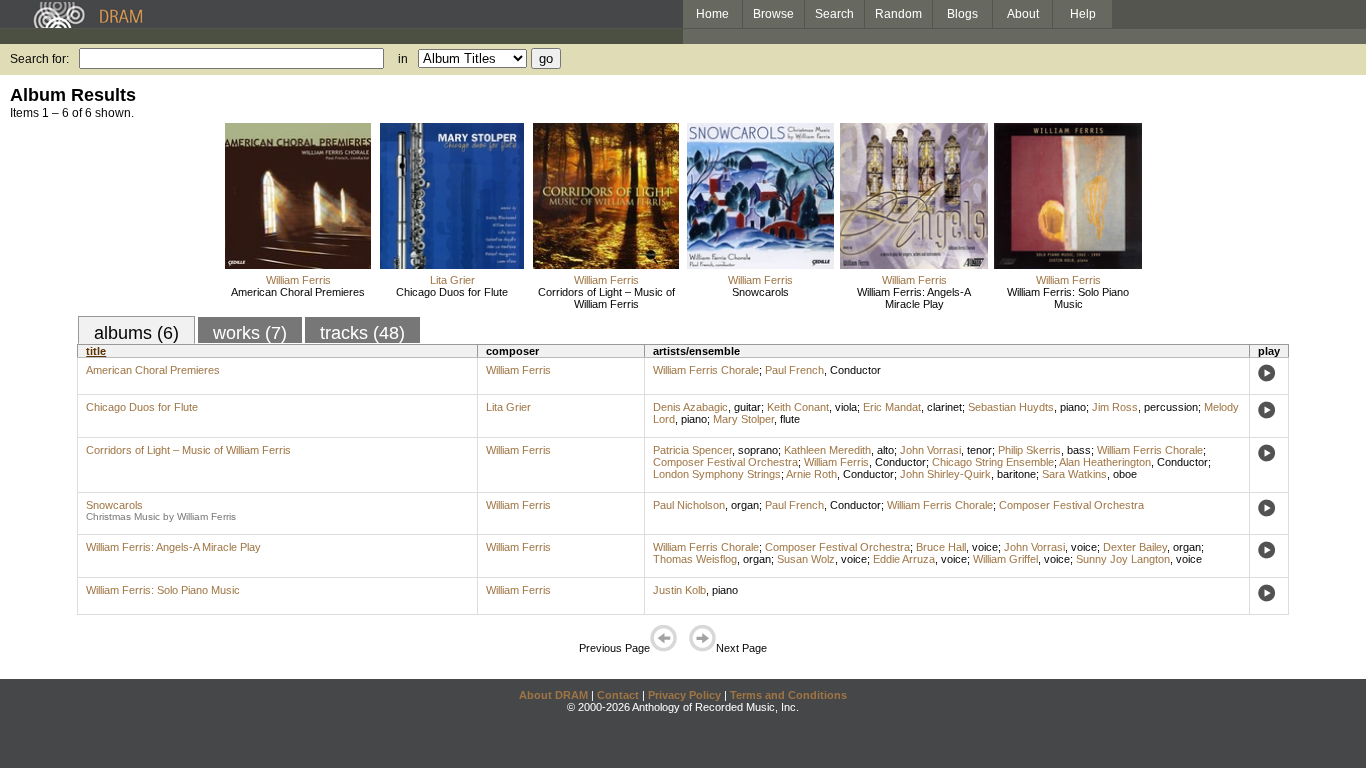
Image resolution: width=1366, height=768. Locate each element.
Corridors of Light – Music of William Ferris (606, 298)
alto (885, 450)
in (403, 59)
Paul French (794, 370)
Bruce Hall (941, 547)
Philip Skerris (1029, 450)
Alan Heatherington (1105, 462)
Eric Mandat (892, 407)
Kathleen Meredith (827, 450)
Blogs (962, 14)
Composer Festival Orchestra (725, 462)
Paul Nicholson (689, 505)
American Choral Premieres (298, 292)
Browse (773, 14)
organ (745, 505)
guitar (747, 407)
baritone (1016, 474)
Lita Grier (452, 280)
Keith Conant (798, 407)
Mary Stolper (743, 419)
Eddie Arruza (904, 559)
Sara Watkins (1074, 474)
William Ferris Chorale (706, 370)
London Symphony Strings (717, 474)
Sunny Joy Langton (1123, 559)
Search (834, 14)
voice (985, 547)
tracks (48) (362, 333)
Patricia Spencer (692, 450)
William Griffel (1005, 559)
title (96, 351)
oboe (1125, 474)
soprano (758, 450)
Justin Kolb (679, 590)
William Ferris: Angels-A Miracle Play (914, 298)
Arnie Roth (811, 474)
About (1023, 14)
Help (1083, 14)
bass (1079, 450)
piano (1073, 407)
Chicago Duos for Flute (452, 292)
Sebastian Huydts (1011, 407)
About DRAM (553, 695)
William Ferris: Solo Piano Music (1068, 298)
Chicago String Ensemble (993, 462)
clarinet (944, 407)
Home (712, 14)
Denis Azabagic (690, 407)
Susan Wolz (806, 559)
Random (898, 14)
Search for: (39, 59)
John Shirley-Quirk (945, 474)
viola (846, 407)
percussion (1171, 407)
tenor (979, 450)
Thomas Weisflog (695, 559)
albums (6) (136, 333)
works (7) (250, 333)
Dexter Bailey (1135, 547)
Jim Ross (1115, 407)
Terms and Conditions (788, 695)
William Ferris (298, 280)
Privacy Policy (684, 695)
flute (790, 419)
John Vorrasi (930, 450)
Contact (618, 695)
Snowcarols (760, 292)
